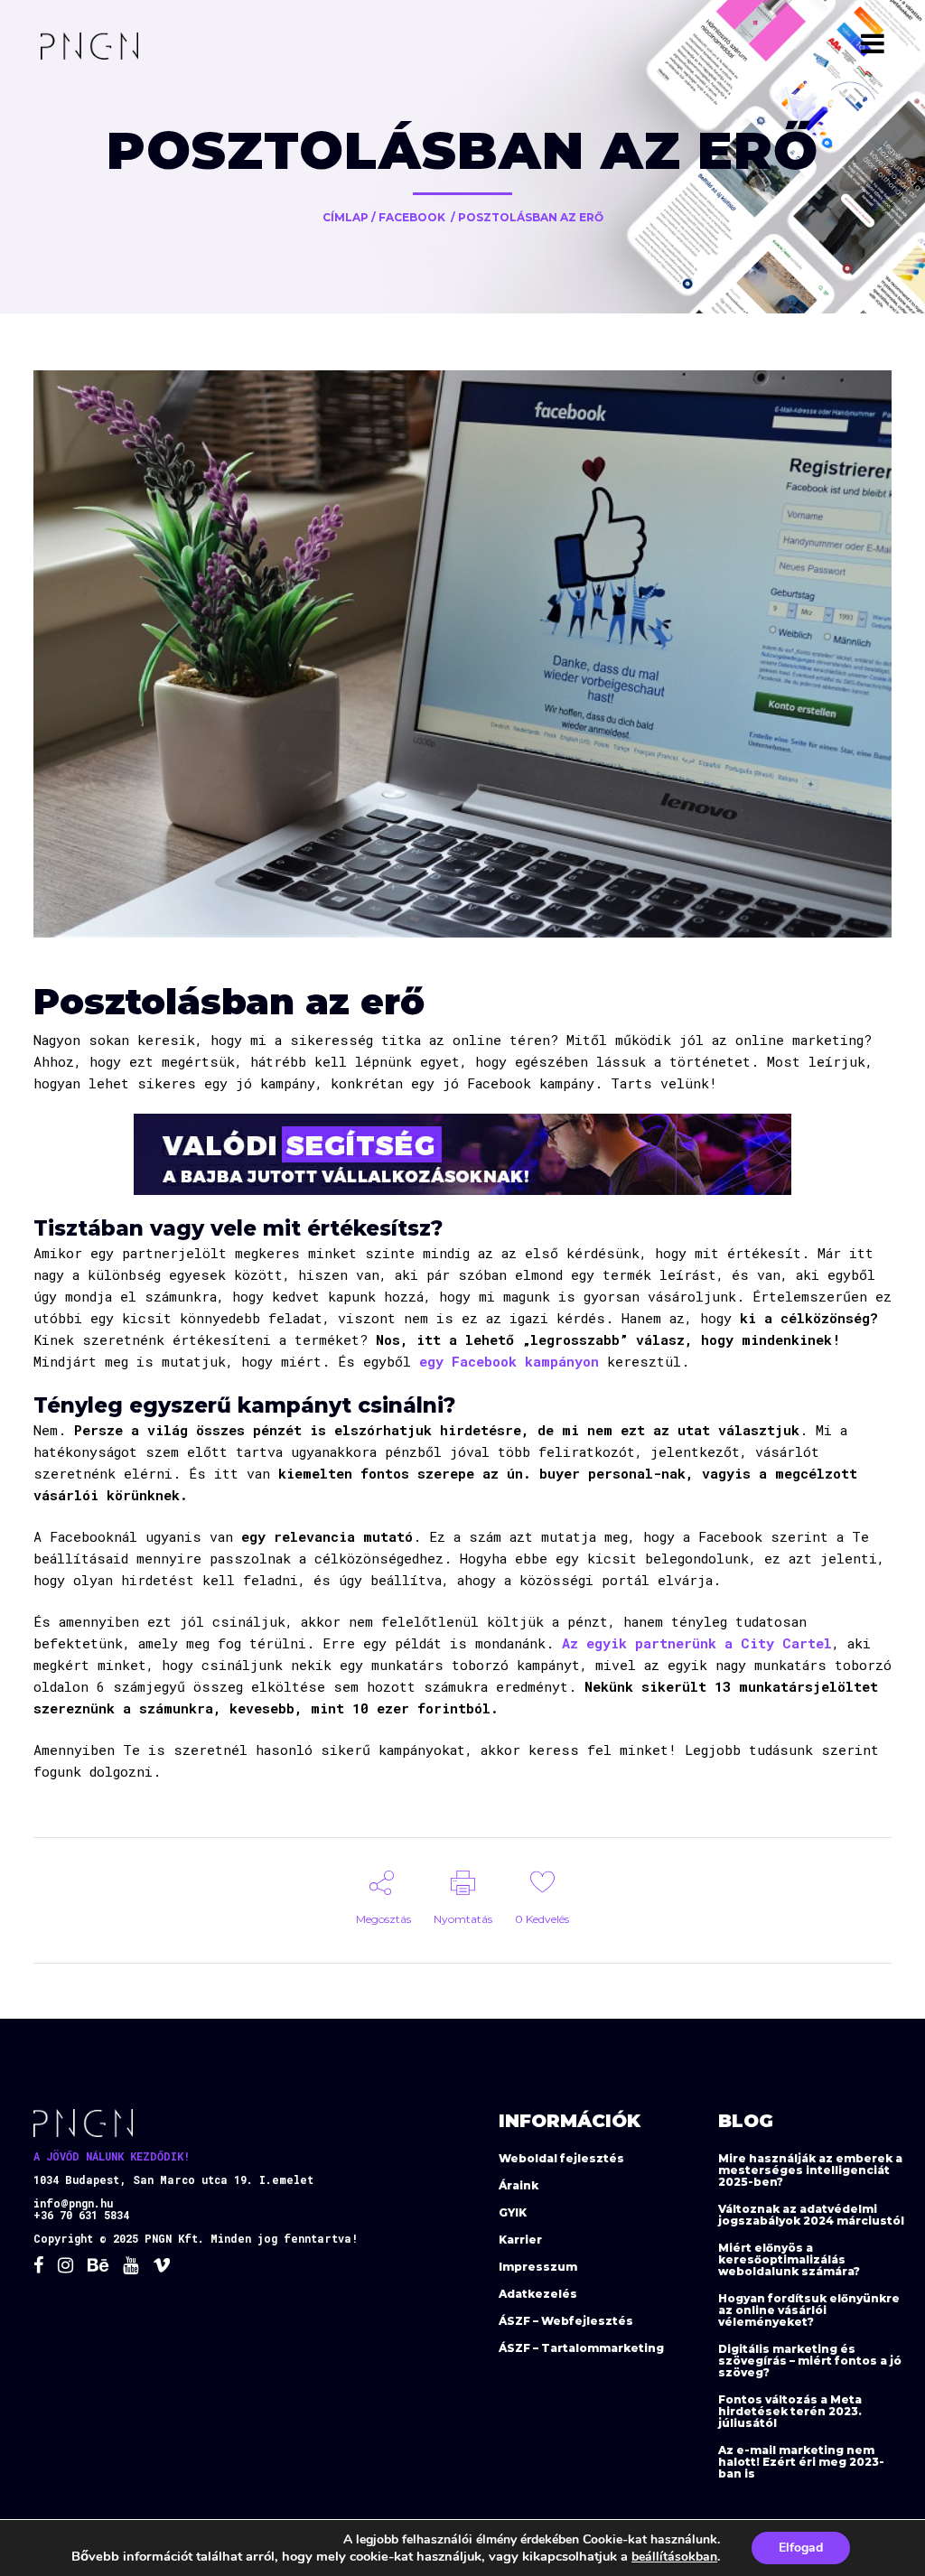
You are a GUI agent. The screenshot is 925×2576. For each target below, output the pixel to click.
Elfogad (801, 2548)
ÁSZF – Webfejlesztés (566, 2321)
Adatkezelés (538, 2294)
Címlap (346, 217)
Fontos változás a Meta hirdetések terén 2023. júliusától (790, 2411)
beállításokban (674, 2557)
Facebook (412, 217)
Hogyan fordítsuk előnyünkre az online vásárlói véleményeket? (809, 2310)
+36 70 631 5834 (81, 2215)
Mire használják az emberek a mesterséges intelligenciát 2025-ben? (810, 2170)
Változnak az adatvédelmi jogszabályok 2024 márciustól (811, 2215)
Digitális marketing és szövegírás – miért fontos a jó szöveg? (810, 2361)
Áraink (519, 2185)
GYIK (513, 2212)
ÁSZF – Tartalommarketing (581, 2348)
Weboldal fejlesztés (561, 2158)
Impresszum (538, 2267)
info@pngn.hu (73, 2203)
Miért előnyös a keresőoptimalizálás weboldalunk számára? (789, 2259)
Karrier (520, 2240)
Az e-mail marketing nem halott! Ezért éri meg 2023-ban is (801, 2462)
